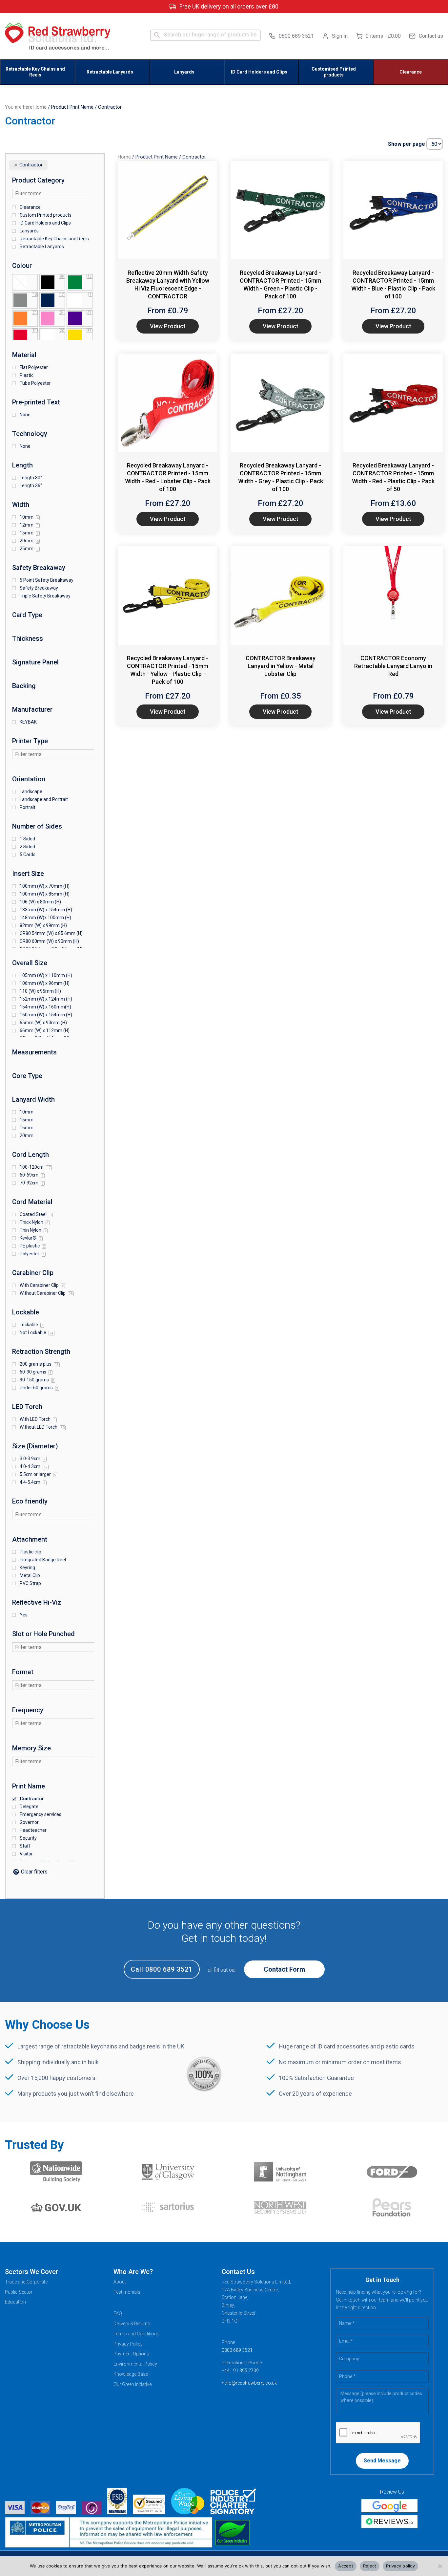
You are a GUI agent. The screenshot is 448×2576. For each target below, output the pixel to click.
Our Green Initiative (132, 2384)
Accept (346, 2566)
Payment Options (131, 2354)
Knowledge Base (131, 2374)
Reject (370, 2566)
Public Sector (19, 2292)
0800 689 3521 (296, 36)
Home (40, 107)
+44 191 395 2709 (240, 2370)
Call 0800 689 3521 (162, 1969)
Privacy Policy (128, 2344)
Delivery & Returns (132, 2324)
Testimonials (127, 2292)
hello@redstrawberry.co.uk (249, 2383)
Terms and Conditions (136, 2334)
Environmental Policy (135, 2364)
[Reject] (440, 2566)
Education (15, 2302)
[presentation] (378, 2433)
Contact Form (284, 1969)
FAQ (118, 2313)
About (120, 2282)
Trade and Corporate (26, 2282)
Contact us (431, 36)
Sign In (340, 36)
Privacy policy (400, 2566)
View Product (168, 326)
